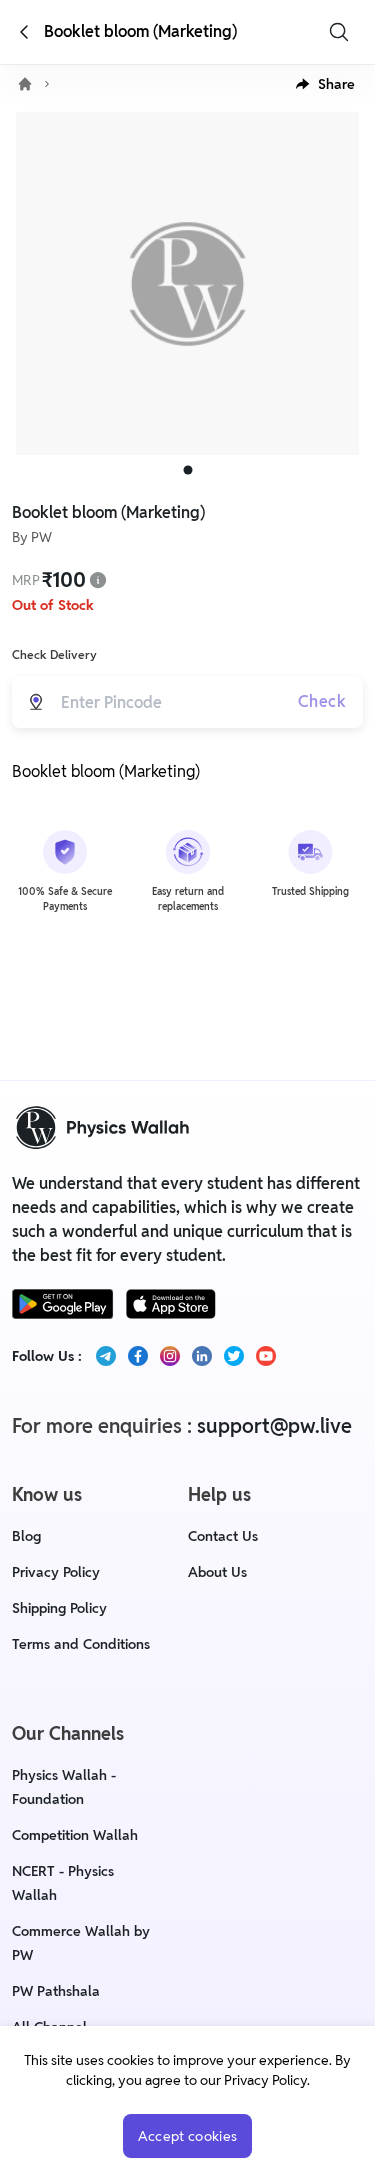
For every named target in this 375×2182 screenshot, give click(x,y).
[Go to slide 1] (187, 470)
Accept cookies (188, 2136)
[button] (325, 84)
